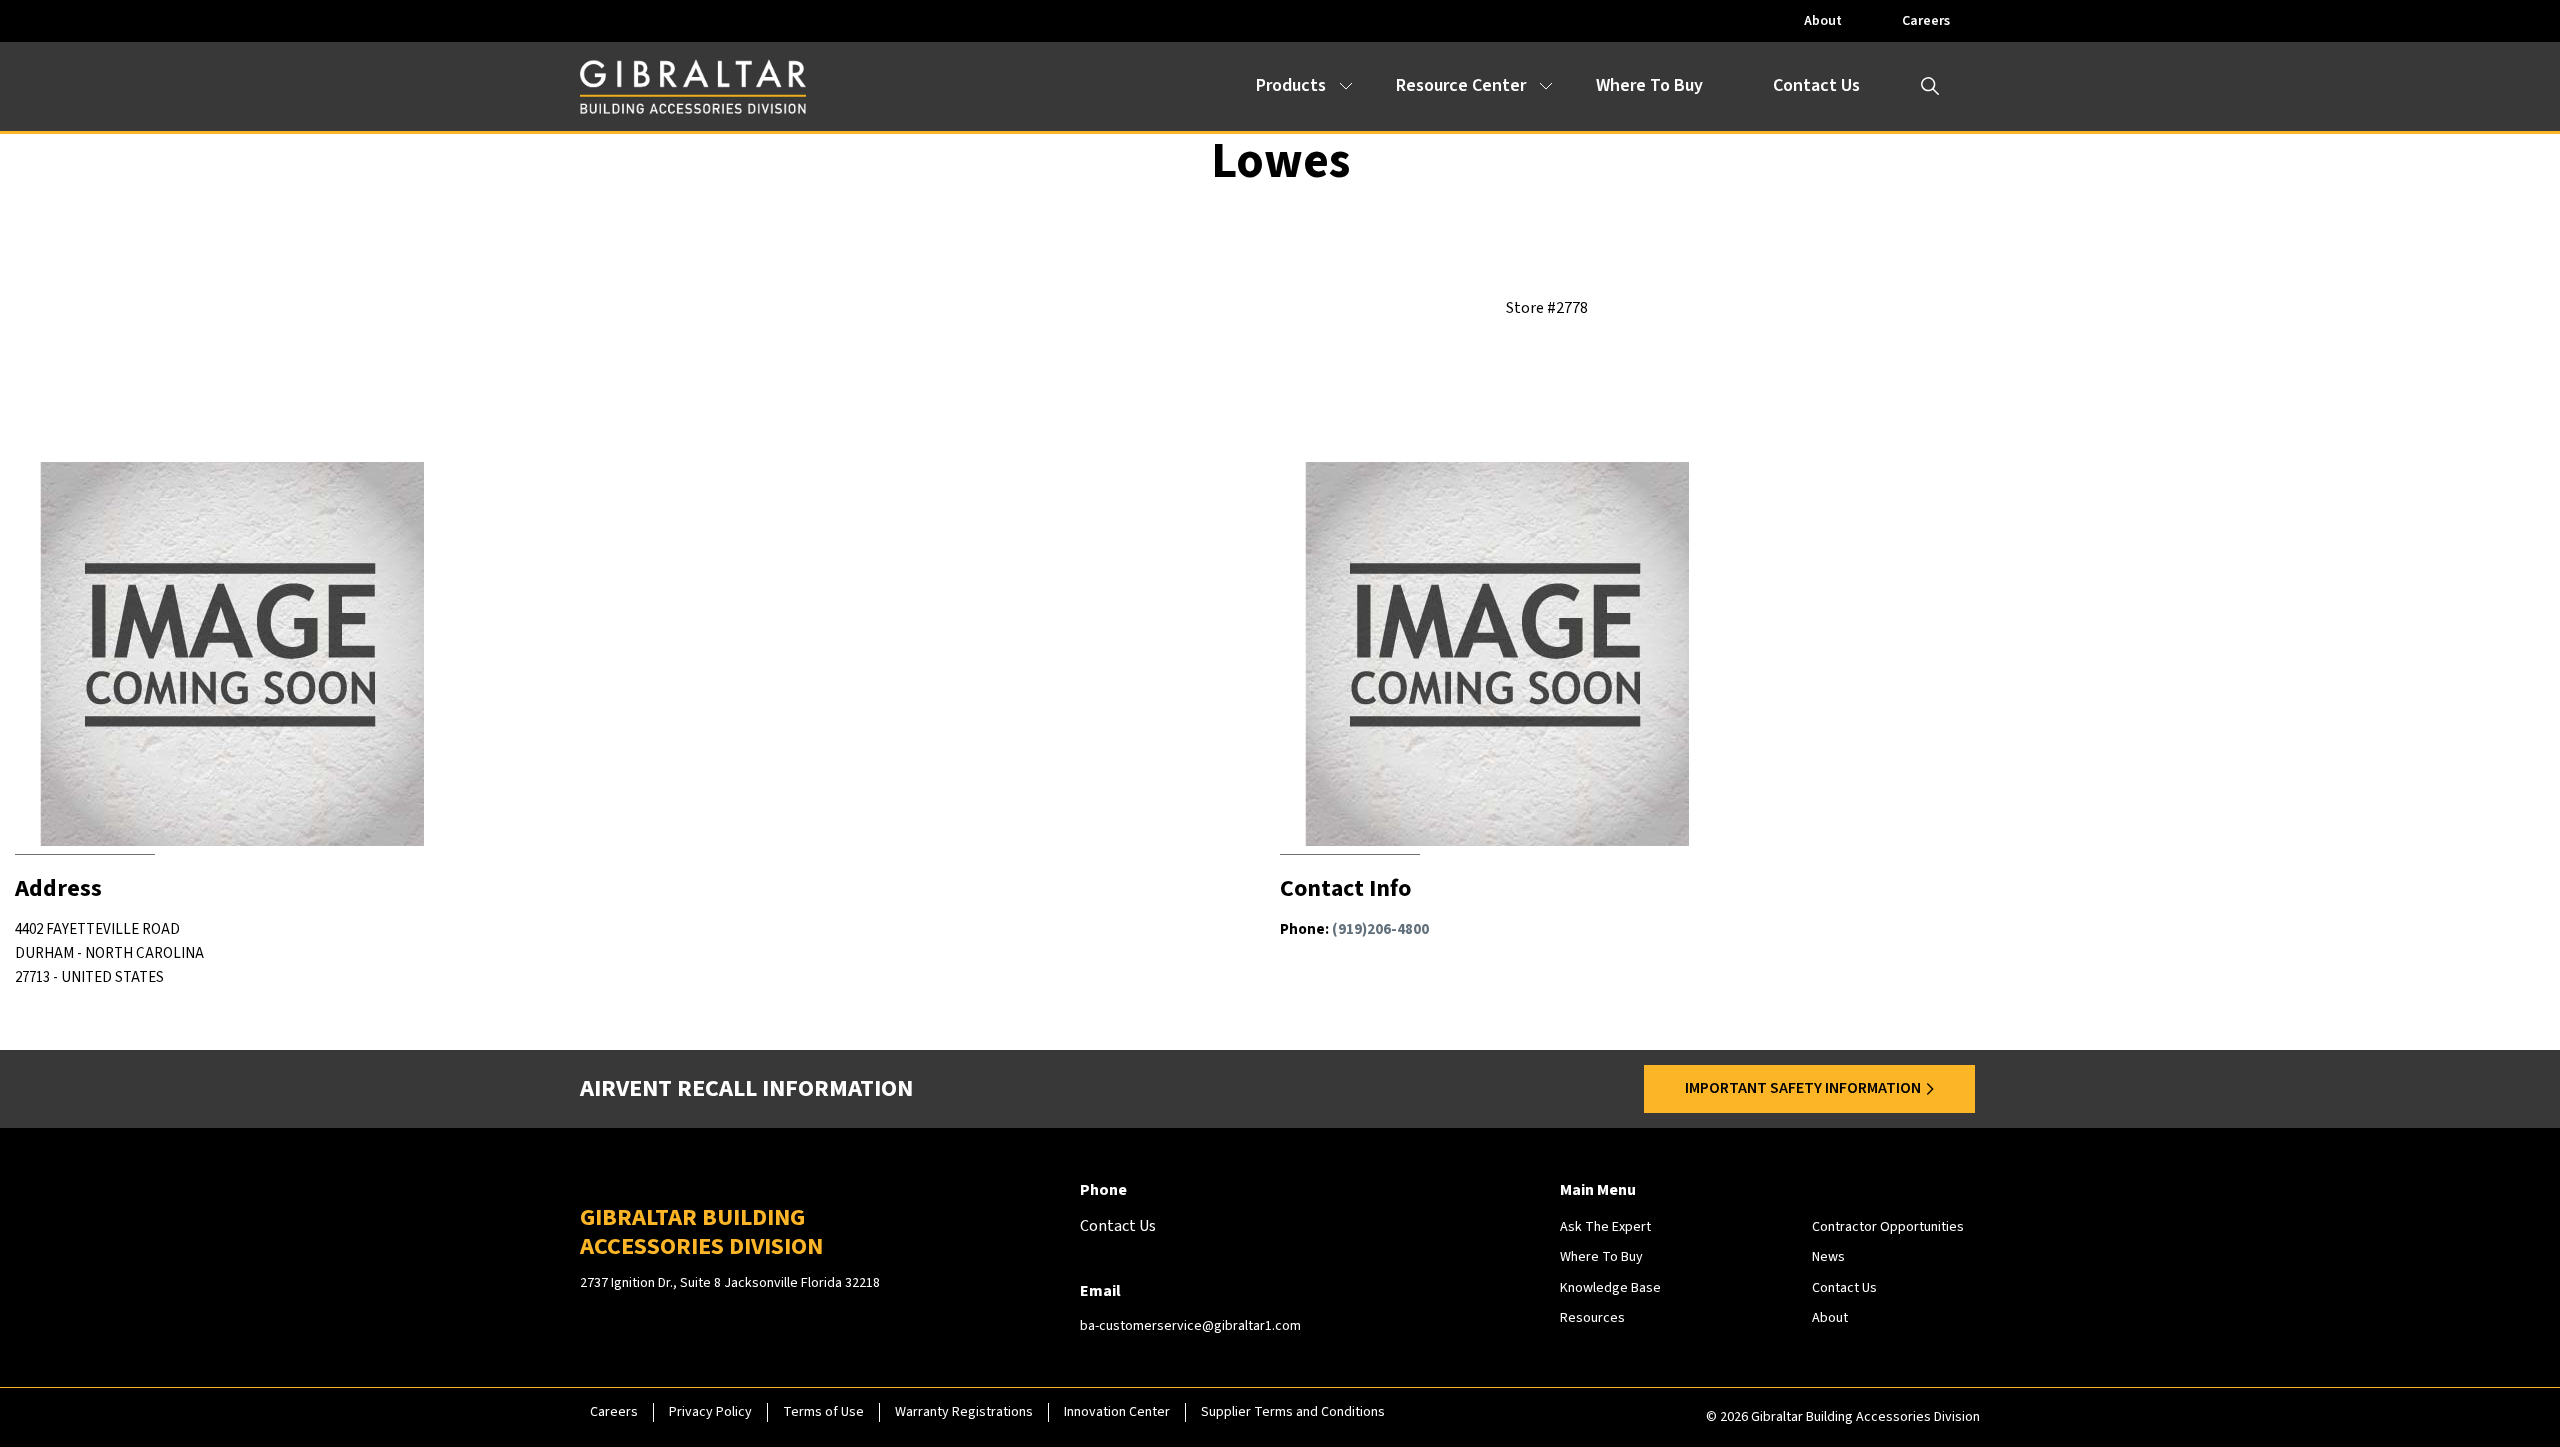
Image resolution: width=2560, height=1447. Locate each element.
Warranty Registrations (964, 1412)
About (1823, 21)
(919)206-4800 (1380, 929)
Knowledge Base (1610, 1288)
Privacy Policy (710, 1412)
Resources (1592, 1318)
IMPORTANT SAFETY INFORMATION (1803, 1088)
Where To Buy (1649, 85)
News (1828, 1257)
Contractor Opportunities (1888, 1227)
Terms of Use (823, 1412)
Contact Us (1816, 85)
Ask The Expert (1605, 1227)
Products (1291, 85)
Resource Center (1461, 85)
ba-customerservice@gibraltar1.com (1190, 1326)
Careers (1926, 21)
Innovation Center (1117, 1412)
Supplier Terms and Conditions (1293, 1412)
